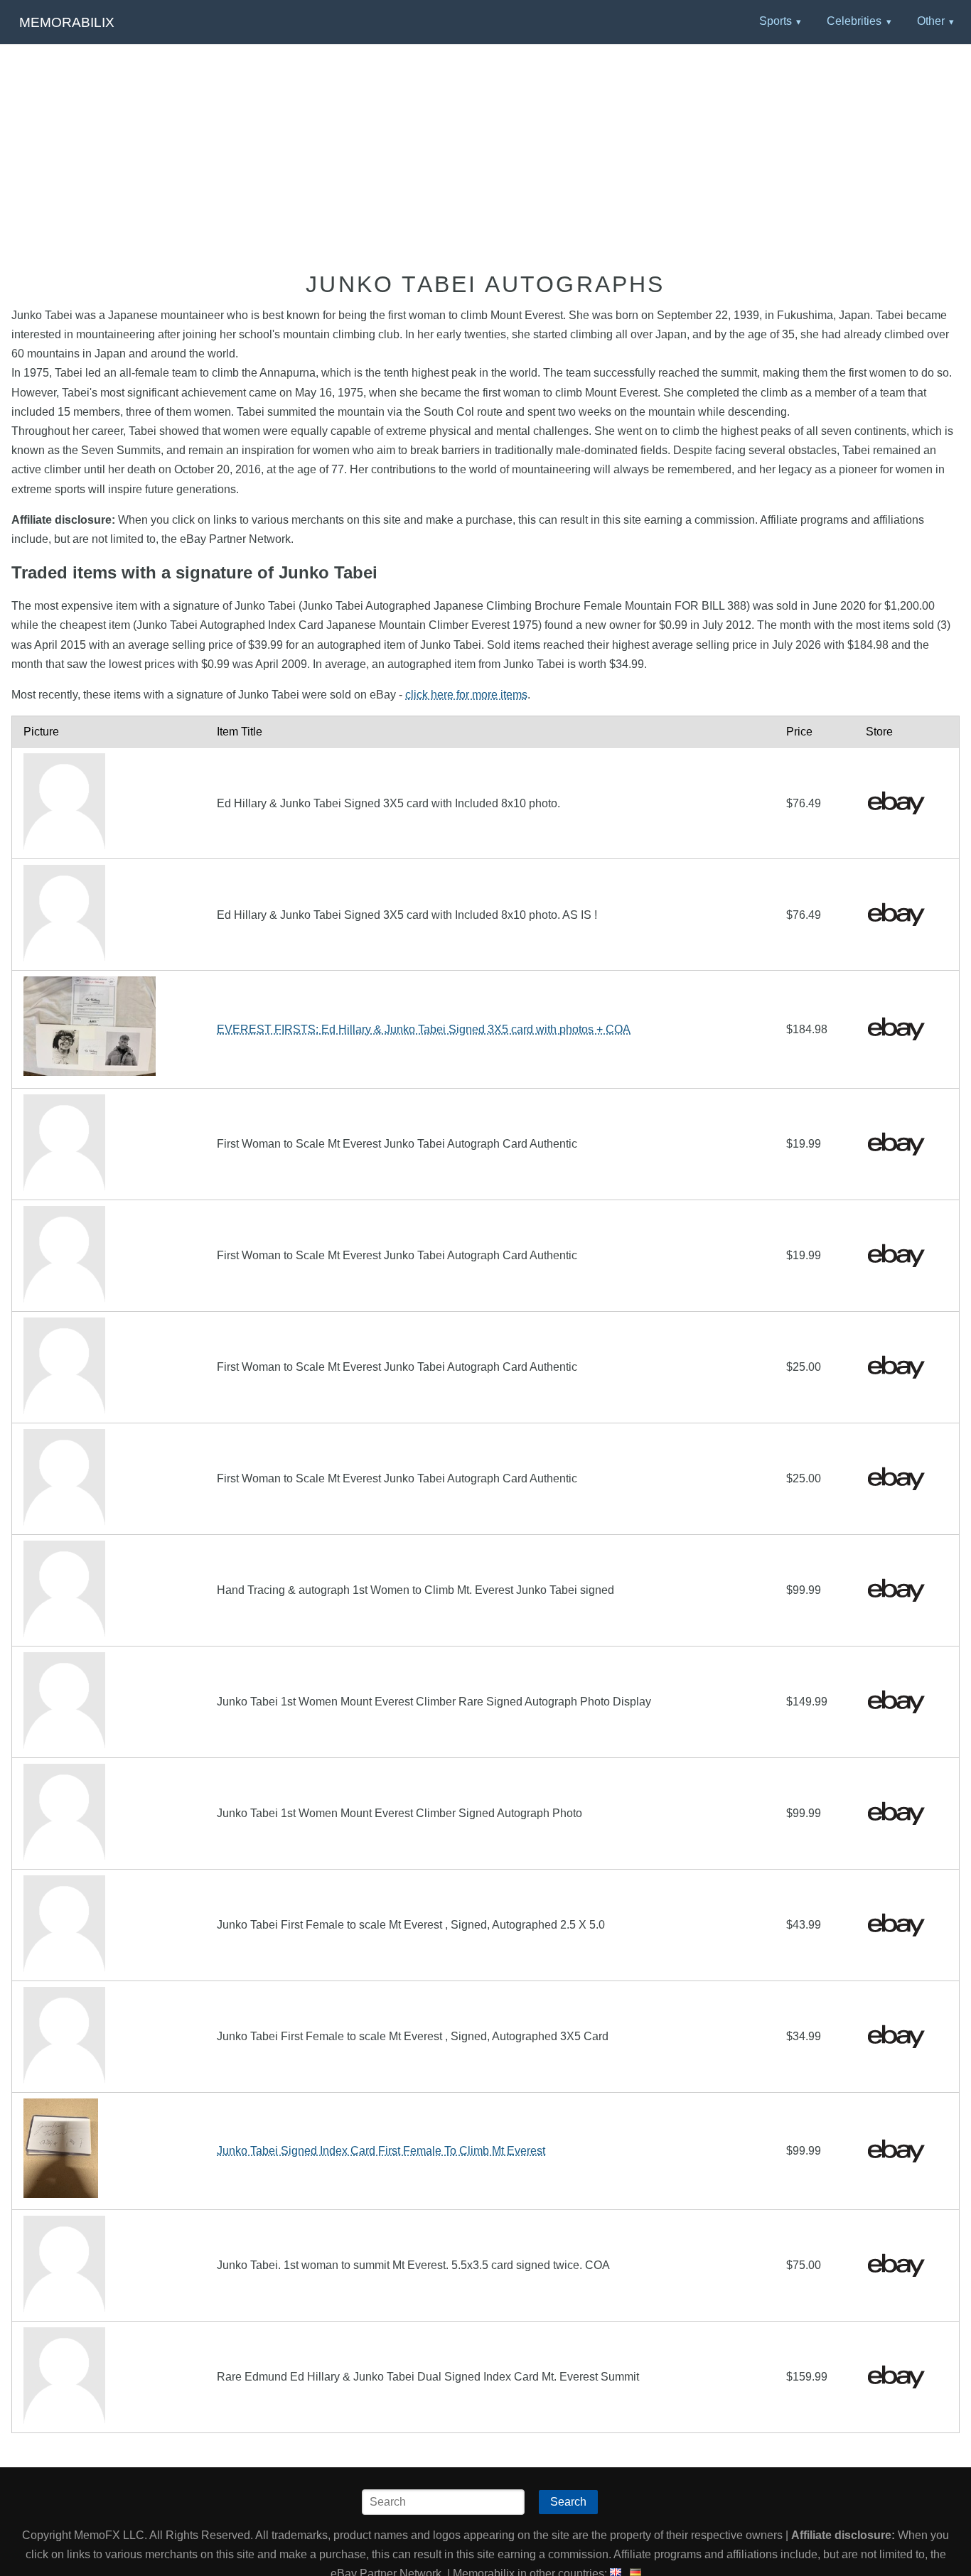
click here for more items (466, 695)
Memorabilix (67, 22)
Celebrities (854, 21)
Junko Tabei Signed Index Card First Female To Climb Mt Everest (381, 2151)
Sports (776, 21)
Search (568, 2502)
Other (931, 21)
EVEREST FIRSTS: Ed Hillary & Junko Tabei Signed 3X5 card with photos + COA (424, 1029)
